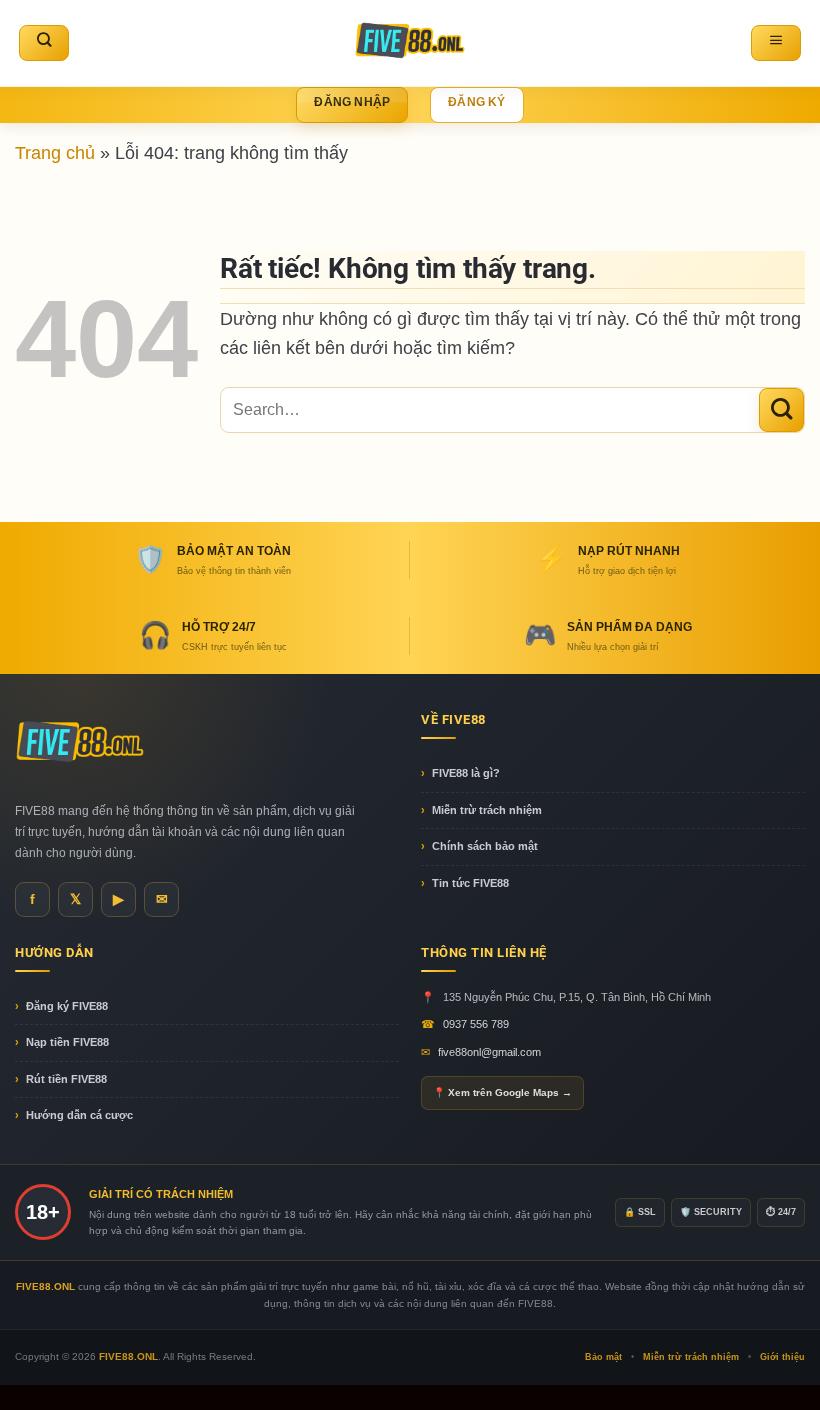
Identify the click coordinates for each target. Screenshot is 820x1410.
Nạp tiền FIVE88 (67, 1042)
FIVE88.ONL (128, 1356)
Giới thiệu (782, 1357)
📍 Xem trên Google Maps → (502, 1092)
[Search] (44, 43)
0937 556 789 (476, 1024)
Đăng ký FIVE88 (67, 1006)
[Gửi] (781, 410)
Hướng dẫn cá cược (79, 1115)
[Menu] (776, 43)
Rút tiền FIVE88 (66, 1079)
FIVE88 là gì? (466, 773)
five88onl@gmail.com (489, 1052)
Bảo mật (603, 1357)
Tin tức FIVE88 (470, 883)
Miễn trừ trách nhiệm (487, 810)
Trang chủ (55, 152)
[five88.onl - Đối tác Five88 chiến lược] (410, 43)
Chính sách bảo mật (485, 846)
